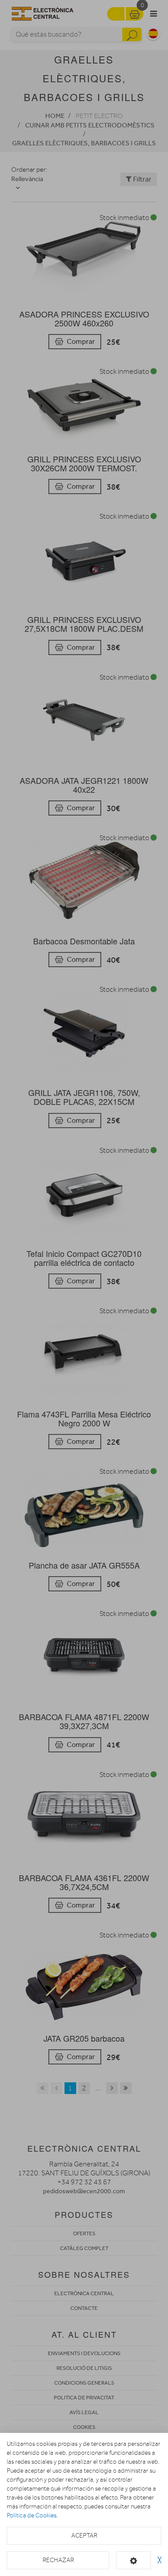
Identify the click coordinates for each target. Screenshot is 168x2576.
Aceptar (84, 2536)
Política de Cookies (32, 2515)
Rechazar (58, 2560)
